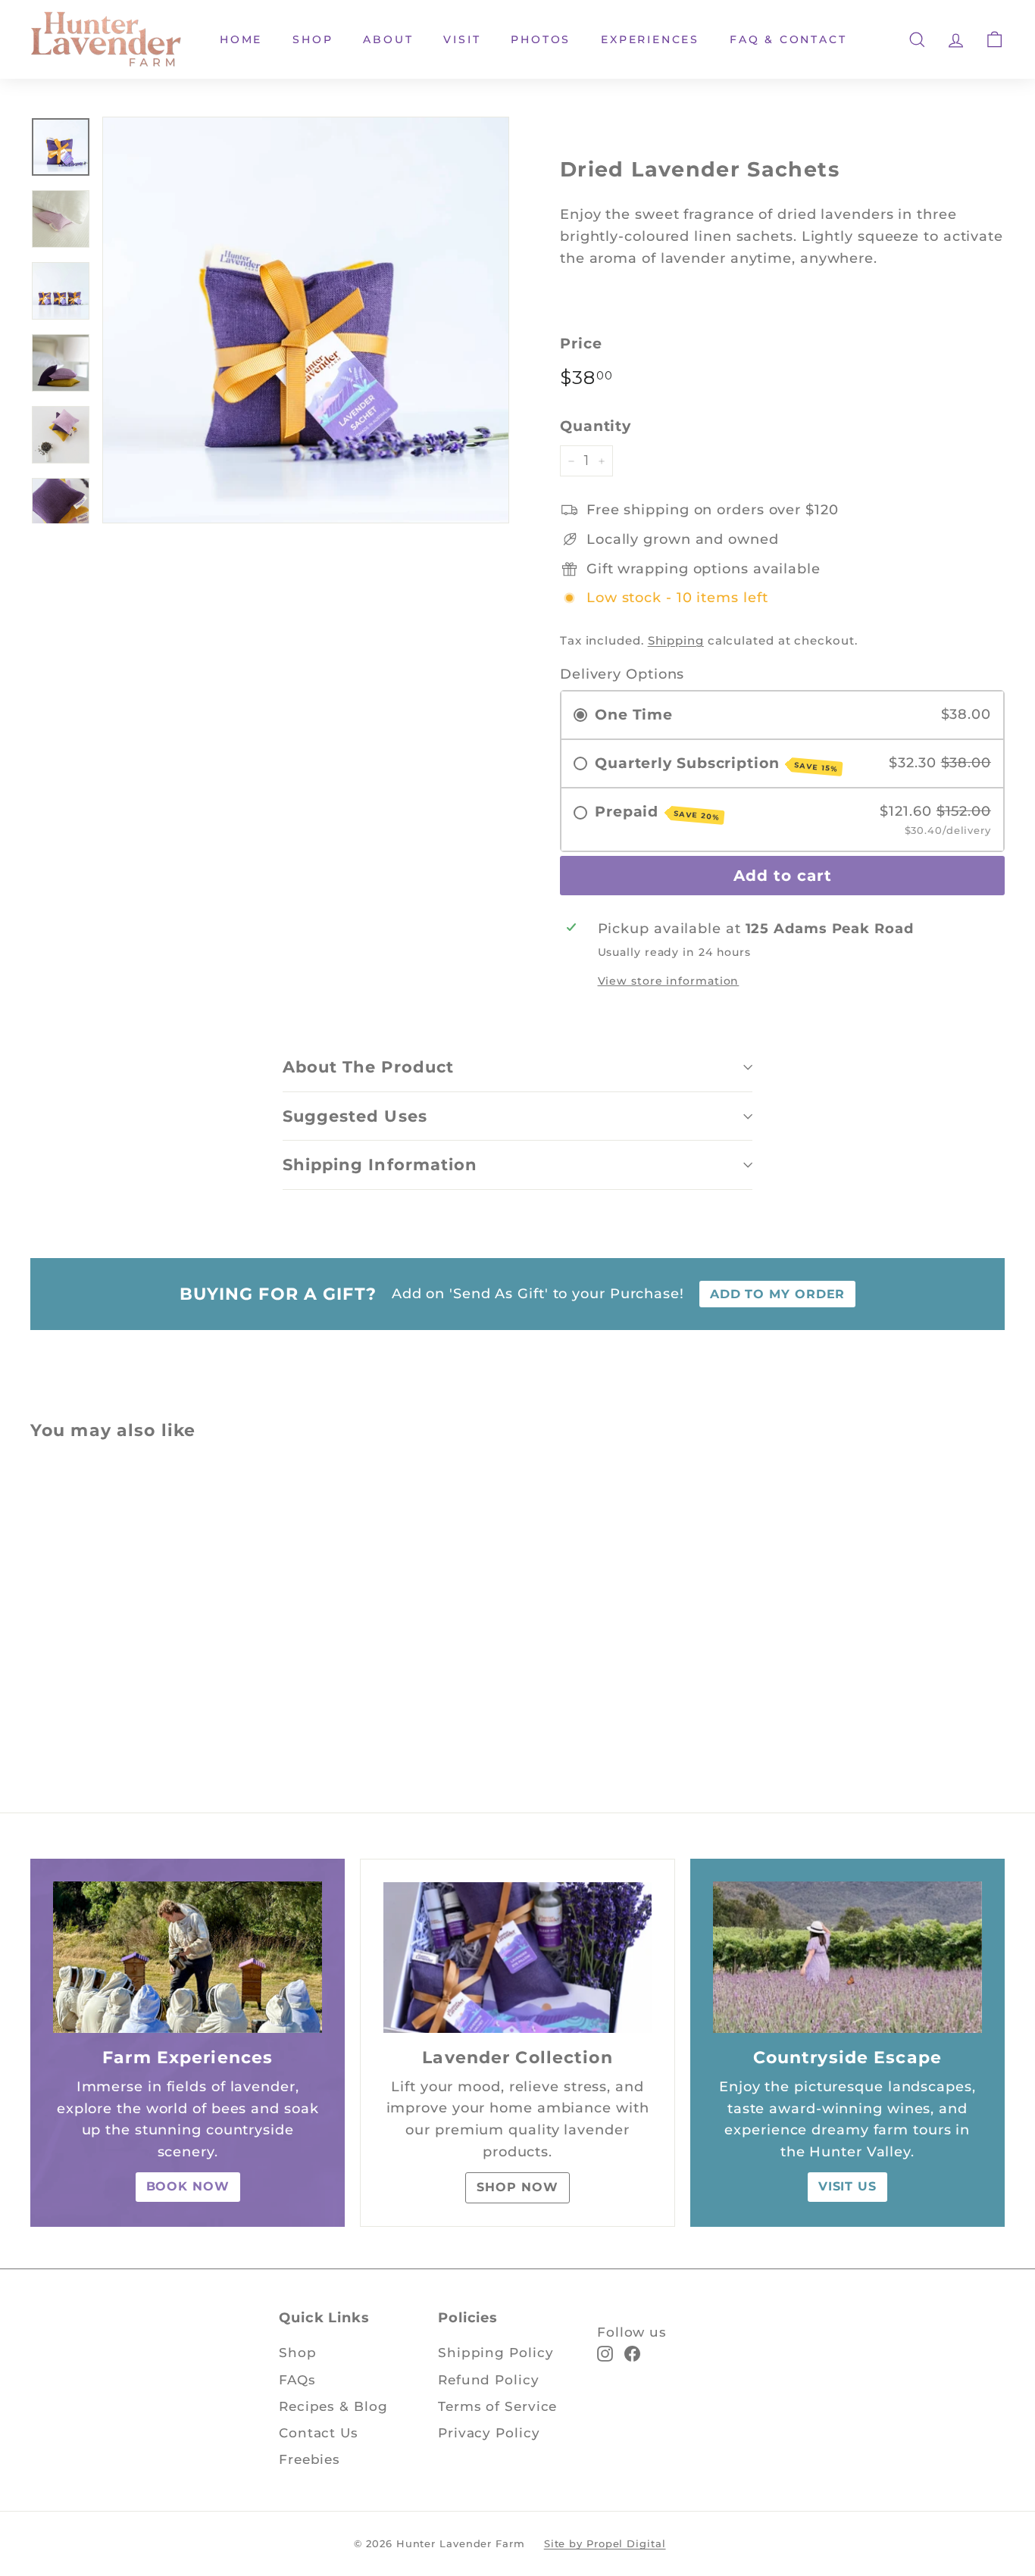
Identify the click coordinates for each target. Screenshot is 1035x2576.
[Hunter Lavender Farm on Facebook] (632, 2353)
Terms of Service (497, 2406)
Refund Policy (489, 2380)
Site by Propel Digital (605, 2543)
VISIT (462, 39)
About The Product (368, 1067)
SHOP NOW (517, 2187)
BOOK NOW (188, 2186)
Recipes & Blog (333, 2406)
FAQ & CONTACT (788, 39)
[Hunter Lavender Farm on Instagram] (605, 2353)
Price (581, 343)
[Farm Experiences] (188, 1957)
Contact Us (319, 2433)
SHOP (313, 39)
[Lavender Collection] (517, 1958)
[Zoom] (306, 320)
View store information (669, 981)
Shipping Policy (496, 2353)
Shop (298, 2353)
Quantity (596, 426)
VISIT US (847, 2186)
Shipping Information (380, 1165)
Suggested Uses (355, 1116)
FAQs (297, 2380)
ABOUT (388, 39)
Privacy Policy (489, 2433)
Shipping (676, 640)
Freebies (310, 2459)
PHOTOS (541, 39)
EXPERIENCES (650, 39)
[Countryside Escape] (847, 1957)
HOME (241, 39)
